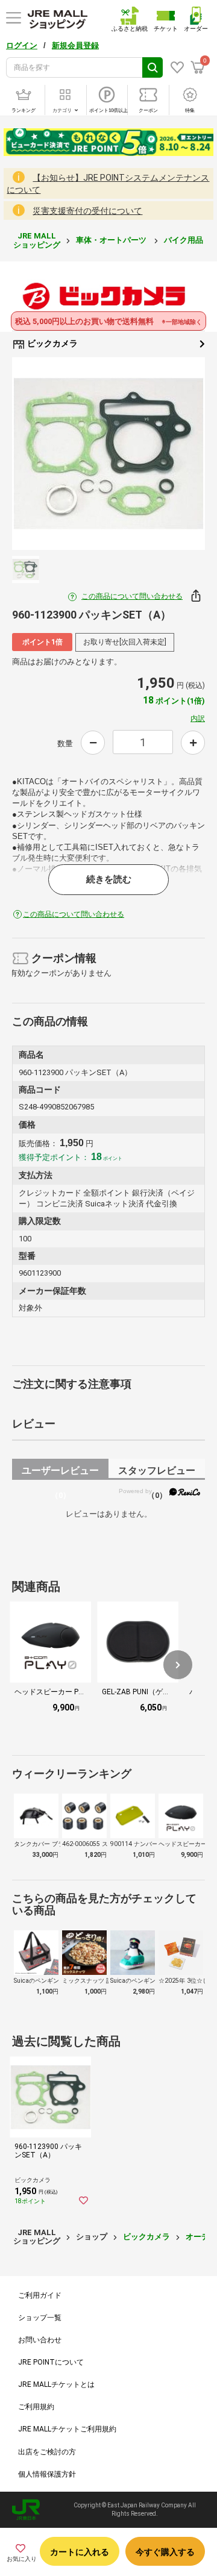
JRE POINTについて (51, 2362)
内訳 (198, 719)
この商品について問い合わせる (132, 596)
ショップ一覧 (40, 2318)
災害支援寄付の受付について (87, 211)
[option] (108, 454)
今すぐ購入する (165, 2552)
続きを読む (109, 879)
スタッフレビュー (157, 1472)
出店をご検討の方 (47, 2452)
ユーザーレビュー (60, 1472)
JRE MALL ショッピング (37, 240)
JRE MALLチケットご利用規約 (67, 2429)
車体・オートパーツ (112, 240)
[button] (178, 1665)
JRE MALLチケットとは (56, 2384)
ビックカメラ (52, 343)
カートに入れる (80, 2552)
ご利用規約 (36, 2407)
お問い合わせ (40, 2340)
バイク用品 (184, 240)
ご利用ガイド (40, 2295)
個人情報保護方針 (47, 2474)
